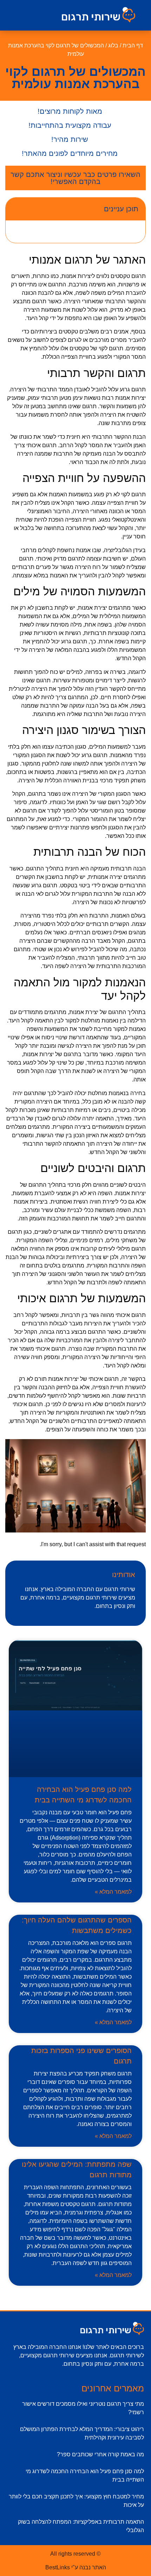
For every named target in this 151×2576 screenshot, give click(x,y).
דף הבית (133, 45)
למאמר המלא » (113, 1892)
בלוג (113, 45)
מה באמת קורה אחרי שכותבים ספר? (100, 2454)
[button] (30, 15)
